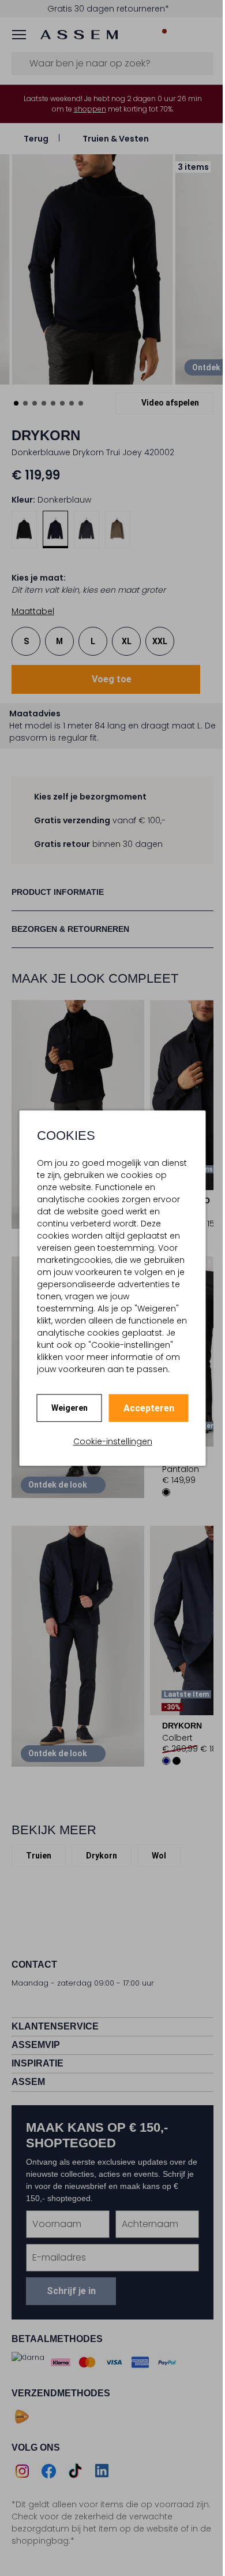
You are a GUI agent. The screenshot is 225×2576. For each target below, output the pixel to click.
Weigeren (65, 1408)
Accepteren (144, 1408)
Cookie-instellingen (108, 1441)
